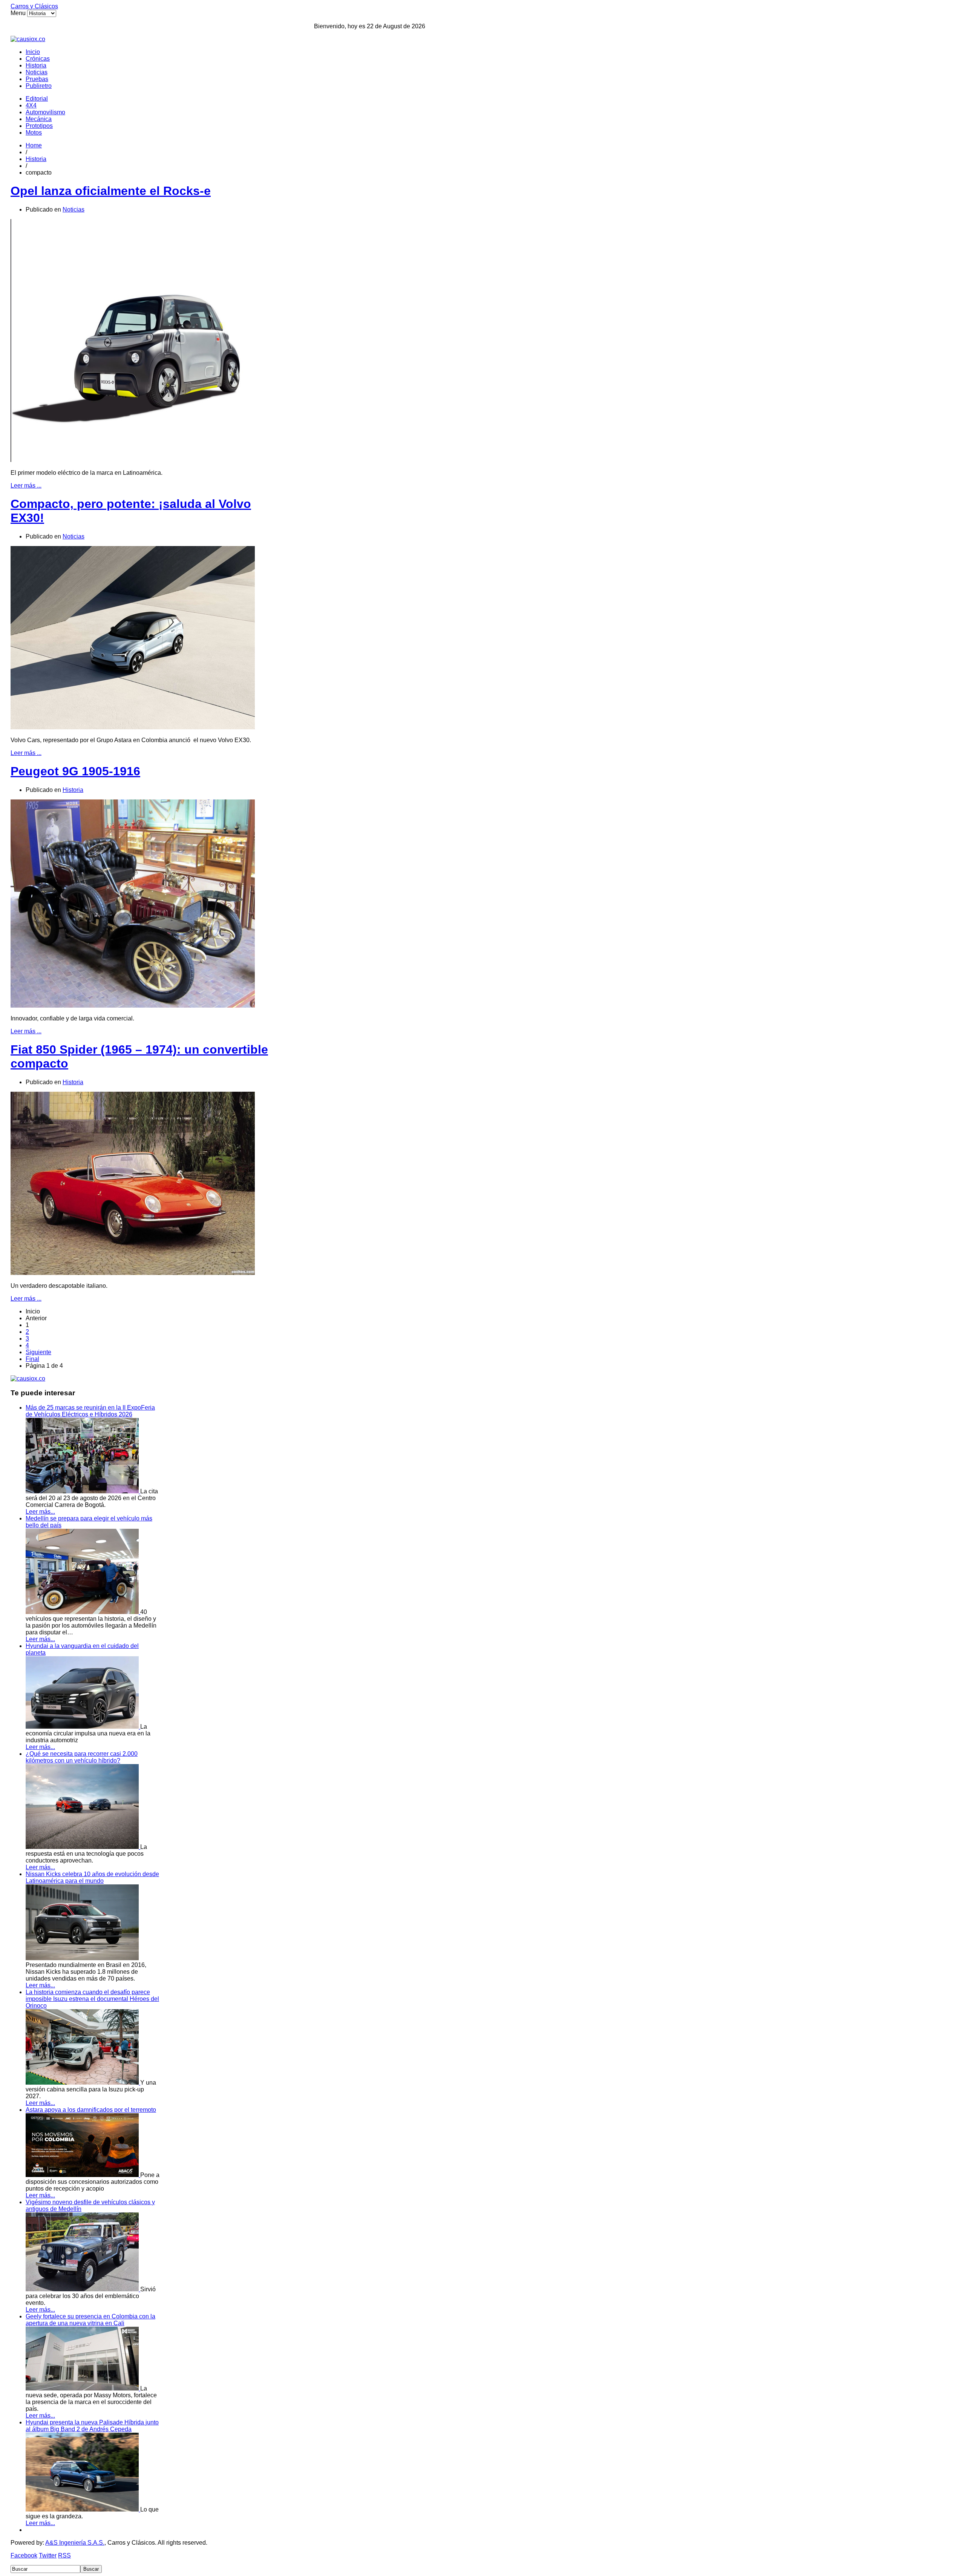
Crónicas (38, 59)
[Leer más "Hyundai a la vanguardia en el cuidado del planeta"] (83, 1727)
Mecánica (39, 119)
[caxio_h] (28, 39)
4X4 (31, 105)
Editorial (37, 99)
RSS (64, 2555)
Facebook (24, 2555)
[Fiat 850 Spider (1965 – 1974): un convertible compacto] (133, 1273)
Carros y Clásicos (34, 6)
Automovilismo (45, 112)
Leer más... (40, 1512)
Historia (36, 65)
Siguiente (38, 1352)
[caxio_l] (28, 1379)
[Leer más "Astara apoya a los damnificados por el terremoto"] (83, 2175)
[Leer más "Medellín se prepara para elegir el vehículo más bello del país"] (83, 1612)
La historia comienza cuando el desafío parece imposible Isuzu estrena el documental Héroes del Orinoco (92, 1999)
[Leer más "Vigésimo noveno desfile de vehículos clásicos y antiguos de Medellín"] (83, 2289)
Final (32, 1359)
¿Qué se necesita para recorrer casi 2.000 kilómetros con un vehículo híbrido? (82, 1757)
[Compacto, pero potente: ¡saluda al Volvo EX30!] (133, 727)
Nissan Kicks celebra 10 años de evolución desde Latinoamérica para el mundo (92, 1877)
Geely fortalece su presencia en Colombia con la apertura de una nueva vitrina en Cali (90, 2320)
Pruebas (37, 79)
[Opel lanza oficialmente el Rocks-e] (133, 460)
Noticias (37, 72)
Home (34, 145)
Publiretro (39, 86)
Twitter (48, 2555)
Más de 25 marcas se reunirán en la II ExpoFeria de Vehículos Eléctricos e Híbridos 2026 (90, 1411)
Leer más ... (26, 486)
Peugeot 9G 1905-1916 (75, 771)
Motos (34, 133)
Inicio (33, 52)
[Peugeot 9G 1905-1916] (133, 1006)
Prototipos (39, 126)
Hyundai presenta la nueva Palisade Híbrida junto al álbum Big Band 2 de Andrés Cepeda (92, 2426)
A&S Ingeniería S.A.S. (75, 2543)
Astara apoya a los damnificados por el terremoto (91, 2110)
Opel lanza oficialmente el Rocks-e (111, 191)
